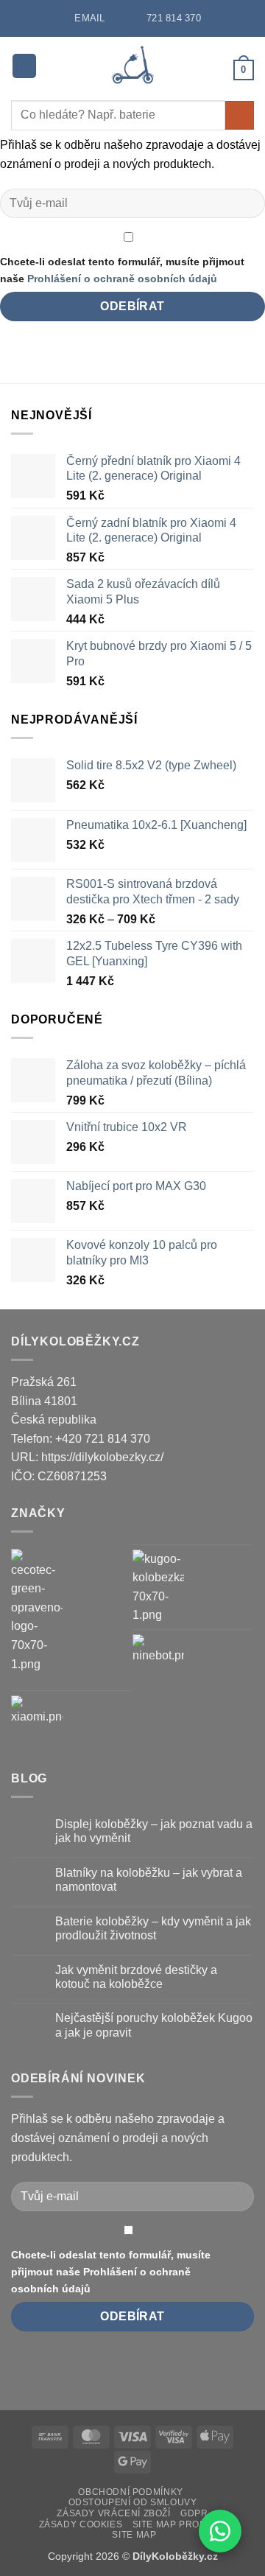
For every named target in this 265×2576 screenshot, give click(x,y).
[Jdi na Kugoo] (158, 1587)
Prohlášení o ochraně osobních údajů (122, 279)
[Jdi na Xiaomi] (37, 1721)
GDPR (194, 2513)
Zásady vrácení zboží (113, 2513)
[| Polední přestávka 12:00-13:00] (121, 17)
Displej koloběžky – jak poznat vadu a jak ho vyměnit (154, 1831)
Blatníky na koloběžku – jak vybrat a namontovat (149, 1880)
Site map (134, 2535)
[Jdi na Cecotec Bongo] (37, 1611)
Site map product (180, 2524)
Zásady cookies (81, 2524)
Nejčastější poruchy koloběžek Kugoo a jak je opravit (154, 2025)
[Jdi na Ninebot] (158, 1660)
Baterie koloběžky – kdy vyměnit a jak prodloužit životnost (153, 1928)
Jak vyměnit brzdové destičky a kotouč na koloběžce (136, 1977)
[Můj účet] (216, 69)
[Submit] (240, 115)
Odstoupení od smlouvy (133, 2502)
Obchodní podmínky (130, 2492)
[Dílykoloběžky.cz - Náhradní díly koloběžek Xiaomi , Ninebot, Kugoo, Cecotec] (133, 66)
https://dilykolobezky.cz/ (102, 1457)
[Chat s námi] (220, 2531)
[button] (24, 66)
